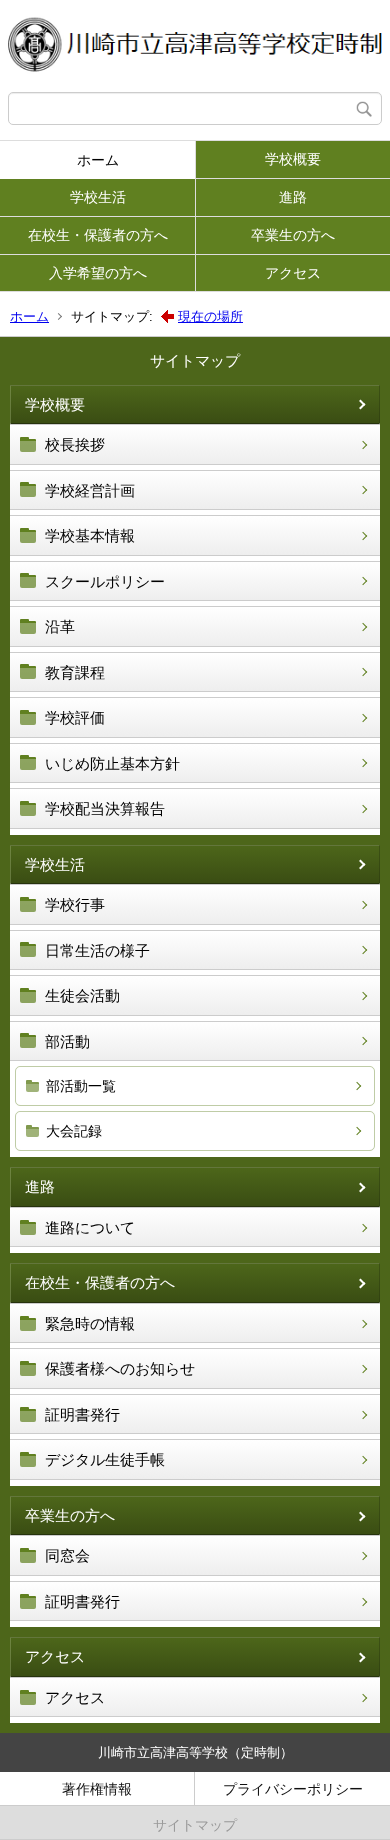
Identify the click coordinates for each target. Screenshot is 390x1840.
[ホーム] (195, 46)
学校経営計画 (90, 490)
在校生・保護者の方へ (98, 235)
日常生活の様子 (97, 950)
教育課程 (75, 672)
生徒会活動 (82, 995)
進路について (90, 1227)
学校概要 (293, 159)
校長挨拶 (75, 444)
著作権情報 (97, 1789)
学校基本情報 (90, 535)
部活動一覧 (81, 1086)
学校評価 (75, 717)
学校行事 (75, 904)
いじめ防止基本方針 (112, 763)
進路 (293, 197)
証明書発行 (82, 1414)
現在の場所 (210, 316)
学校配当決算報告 (105, 808)
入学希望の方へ (98, 273)
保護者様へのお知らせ (120, 1368)
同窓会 (67, 1555)
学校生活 (98, 197)
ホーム (98, 160)
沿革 (60, 626)
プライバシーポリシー (293, 1789)
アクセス (293, 273)
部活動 (67, 1041)
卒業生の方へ (293, 235)
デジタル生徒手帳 (105, 1459)
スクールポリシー (105, 581)
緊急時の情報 (90, 1323)
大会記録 (74, 1131)
